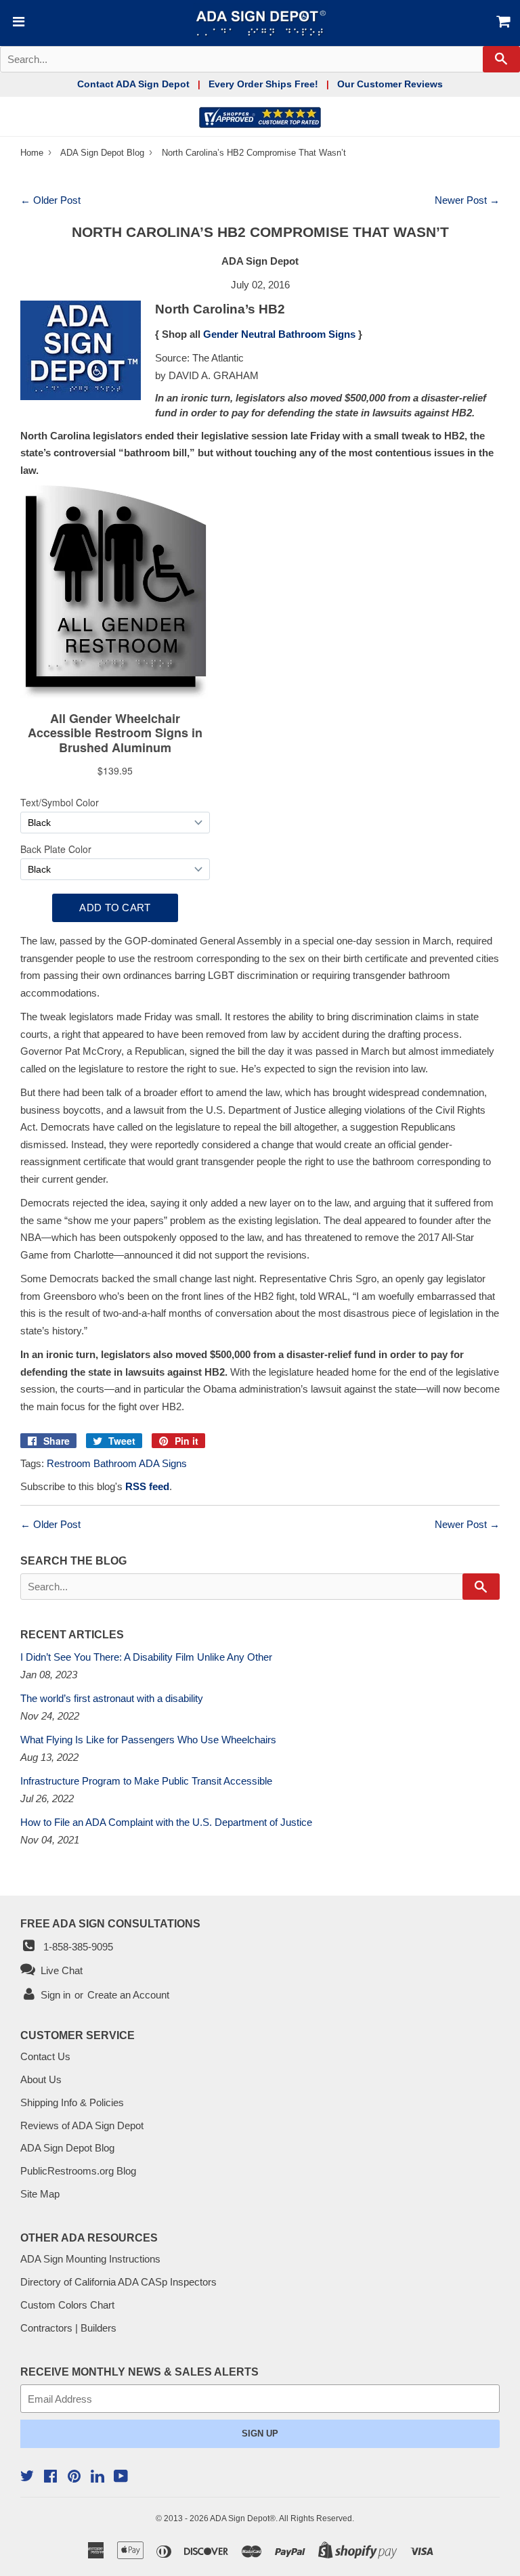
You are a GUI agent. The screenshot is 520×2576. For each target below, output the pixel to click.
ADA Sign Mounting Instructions (90, 2259)
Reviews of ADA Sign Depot (82, 2125)
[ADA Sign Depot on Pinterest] (74, 2477)
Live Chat (59, 1970)
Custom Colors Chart (67, 2305)
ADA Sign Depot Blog (102, 153)
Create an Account (128, 1995)
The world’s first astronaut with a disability (112, 1698)
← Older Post (50, 200)
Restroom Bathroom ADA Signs (117, 1463)
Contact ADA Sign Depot (133, 84)
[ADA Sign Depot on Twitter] (27, 2477)
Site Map (40, 2194)
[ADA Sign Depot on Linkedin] (97, 2478)
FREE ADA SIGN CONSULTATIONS (110, 1923)
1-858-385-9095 (75, 1947)
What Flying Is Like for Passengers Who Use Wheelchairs (148, 1740)
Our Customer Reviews (390, 84)
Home (33, 153)
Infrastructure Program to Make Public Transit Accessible (146, 1781)
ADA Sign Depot (240, 2518)
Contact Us (45, 2056)
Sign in (56, 1995)
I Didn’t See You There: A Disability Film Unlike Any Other (146, 1657)
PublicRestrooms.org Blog (78, 2171)
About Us (41, 2079)
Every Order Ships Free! (263, 84)
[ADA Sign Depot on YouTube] (121, 2477)
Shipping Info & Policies (72, 2102)
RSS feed (147, 1486)
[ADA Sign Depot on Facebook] (50, 2477)
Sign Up (260, 2433)
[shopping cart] (481, 23)
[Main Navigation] (17, 23)
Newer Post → (467, 200)
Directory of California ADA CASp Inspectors (118, 2282)
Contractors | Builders (68, 2328)
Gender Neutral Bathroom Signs (279, 334)
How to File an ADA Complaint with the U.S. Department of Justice (166, 1822)
